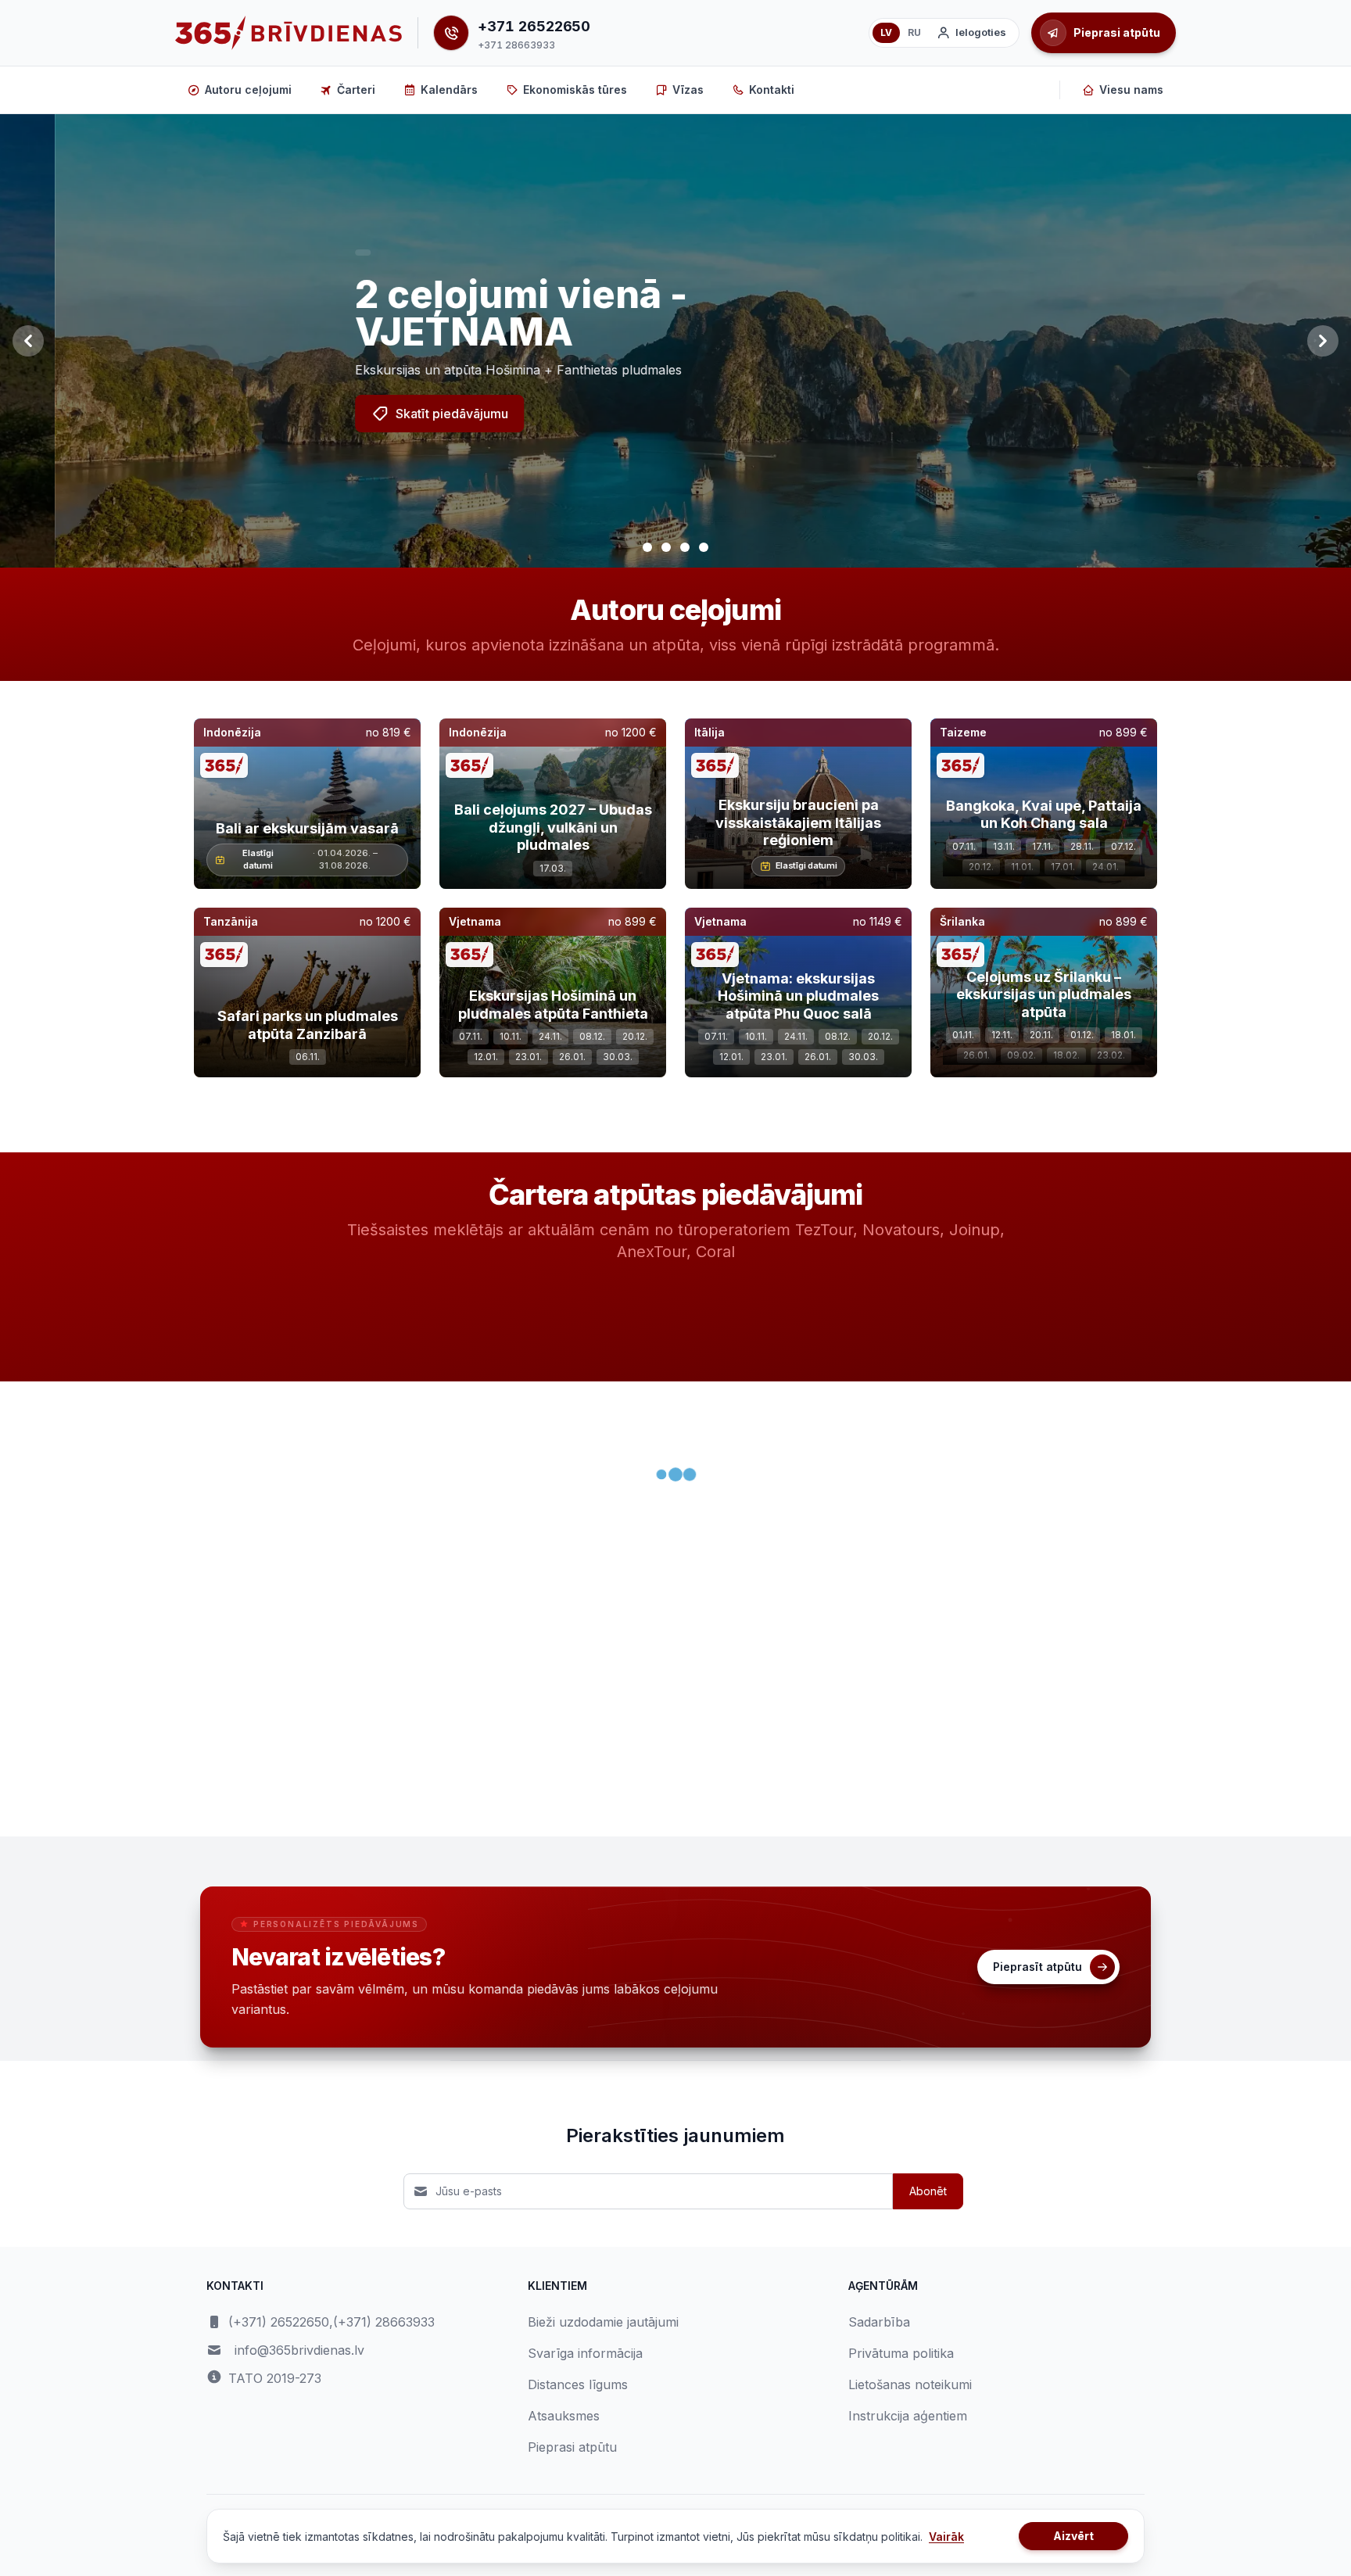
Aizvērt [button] (1073, 2536)
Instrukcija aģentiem (908, 2416)
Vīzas (688, 90)
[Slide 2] (666, 547)
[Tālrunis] (451, 33)
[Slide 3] (685, 547)
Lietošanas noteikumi (910, 2384)
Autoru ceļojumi (248, 90)
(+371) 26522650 (279, 2322)
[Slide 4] (704, 547)
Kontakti (772, 90)
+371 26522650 (534, 26)
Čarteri (356, 90)
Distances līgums (578, 2384)
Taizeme (963, 732)
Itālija (710, 732)
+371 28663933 (516, 45)
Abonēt (928, 2191)
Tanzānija (231, 921)
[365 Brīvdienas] (288, 33)
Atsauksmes (564, 2416)
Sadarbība (879, 2322)
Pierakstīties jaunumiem (675, 2135)
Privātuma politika (901, 2353)
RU (914, 32)
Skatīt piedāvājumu (397, 414)
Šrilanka (962, 921)
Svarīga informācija (585, 2353)
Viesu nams (1131, 90)
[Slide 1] (647, 547)
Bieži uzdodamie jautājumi (603, 2322)
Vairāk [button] (946, 2537)
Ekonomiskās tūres (575, 90)
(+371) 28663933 (384, 2322)
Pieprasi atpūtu (572, 2447)
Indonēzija (232, 732)
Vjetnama (475, 921)
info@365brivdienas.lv (299, 2350)
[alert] (308, 253)
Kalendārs (449, 90)
